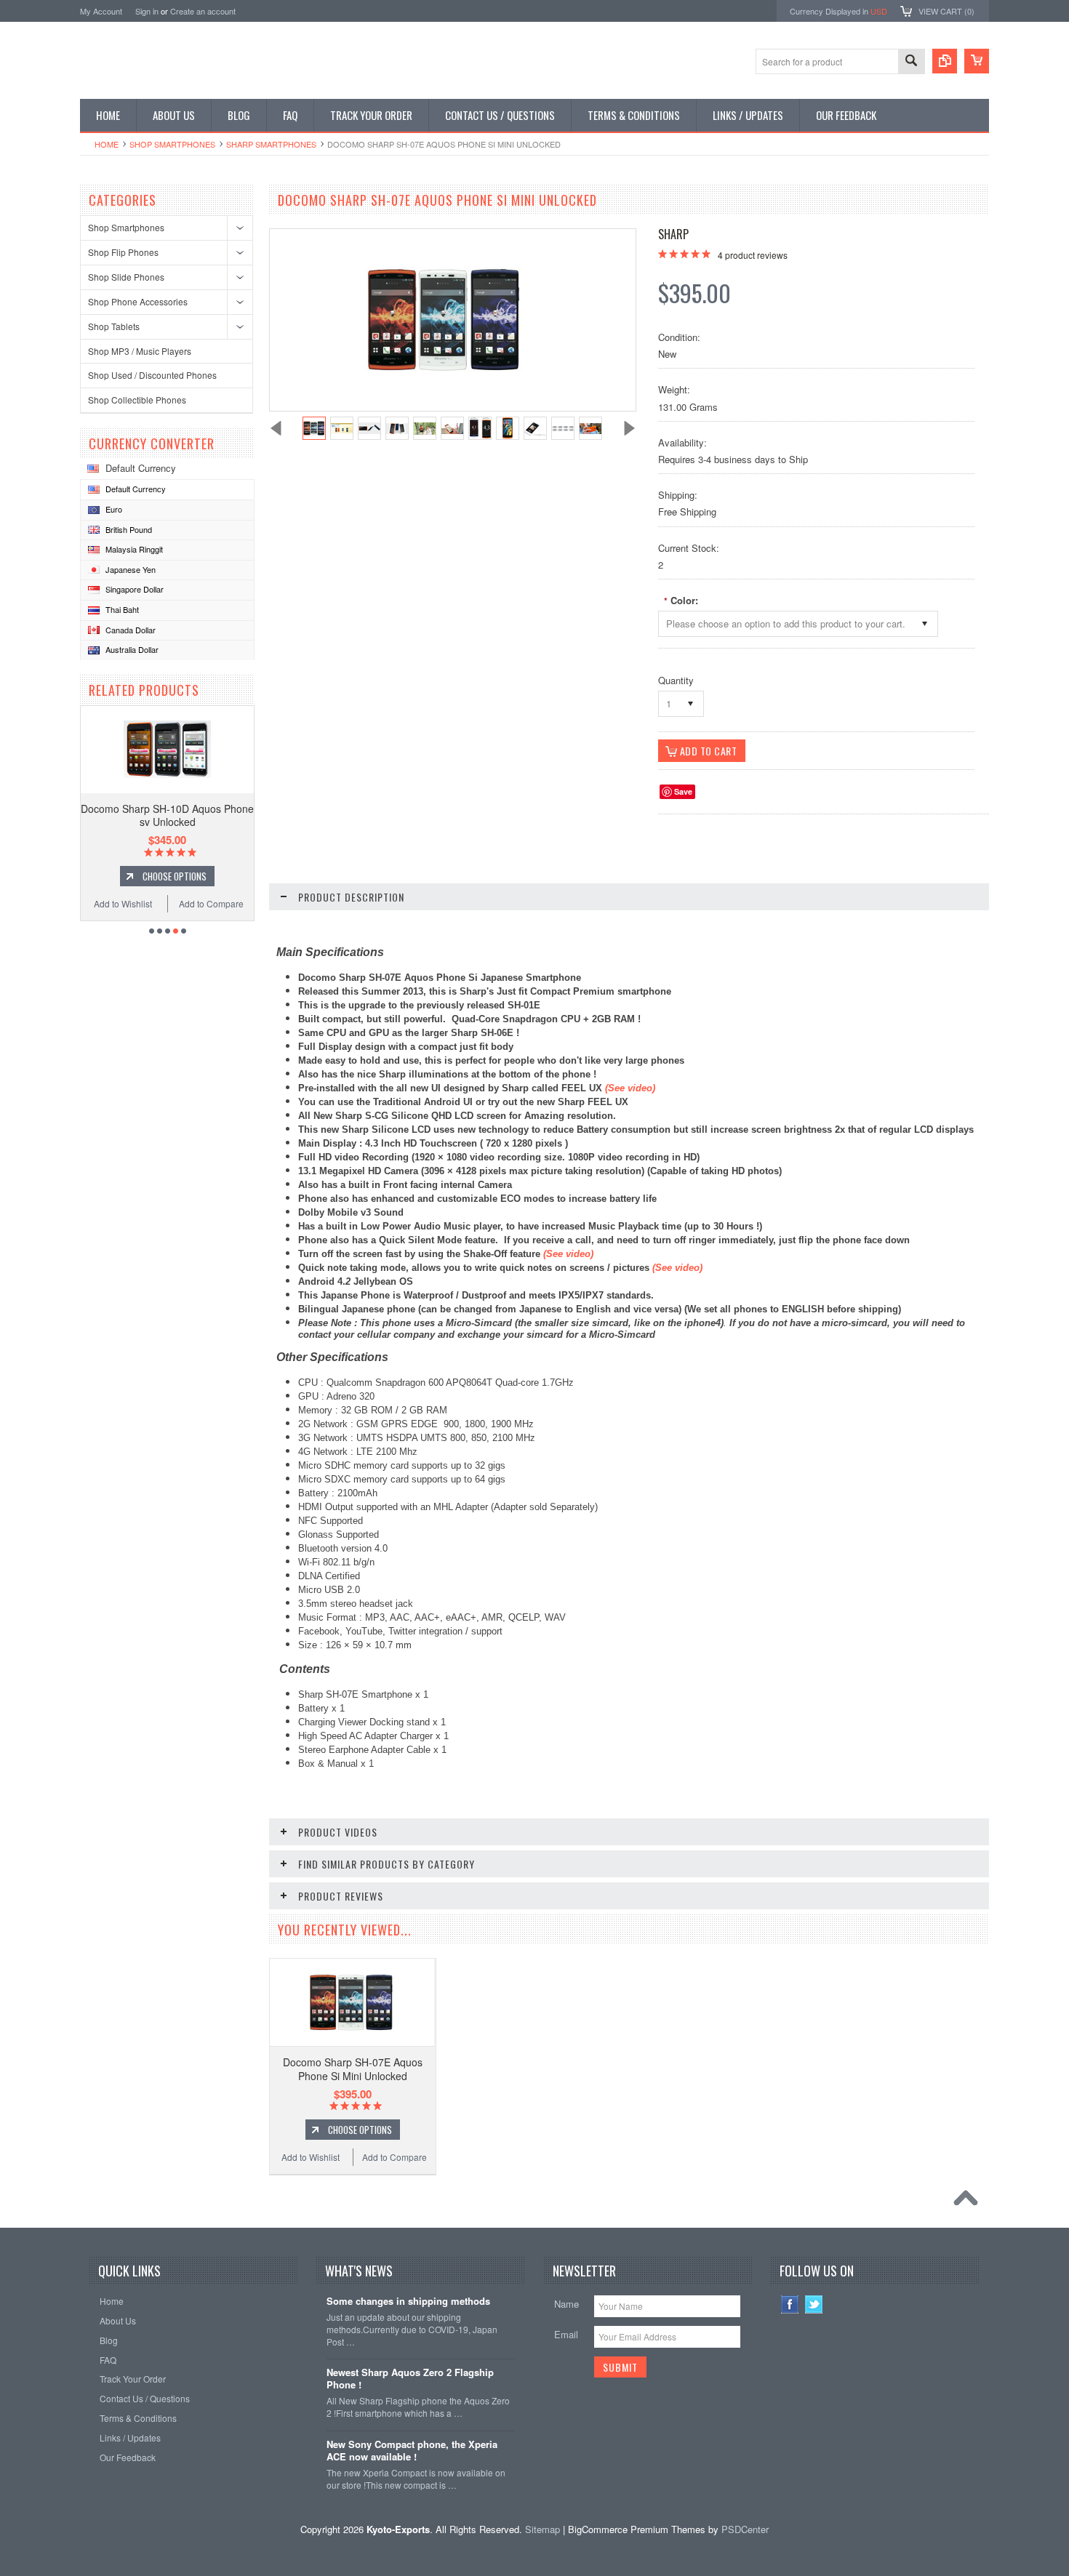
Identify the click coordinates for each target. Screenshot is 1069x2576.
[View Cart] (977, 61)
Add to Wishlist (123, 903)
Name (566, 2304)
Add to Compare (211, 903)
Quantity (676, 680)
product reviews (753, 255)
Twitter (814, 2304)
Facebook (790, 2304)
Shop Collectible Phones (137, 400)
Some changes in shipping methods (408, 2302)
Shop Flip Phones (123, 252)
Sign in (147, 11)
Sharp (673, 234)
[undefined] (445, 369)
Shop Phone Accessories (138, 301)
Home (107, 144)
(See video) (568, 1254)
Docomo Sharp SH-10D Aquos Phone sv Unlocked (167, 815)
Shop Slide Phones (126, 277)
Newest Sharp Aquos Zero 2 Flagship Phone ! (410, 2379)
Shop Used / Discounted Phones (152, 375)
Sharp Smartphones (271, 144)
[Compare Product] (945, 61)
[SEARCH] (911, 62)
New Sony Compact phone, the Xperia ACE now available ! (412, 2451)
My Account (101, 11)
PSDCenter (745, 2529)
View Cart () (946, 11)
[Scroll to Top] (969, 2202)
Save (683, 791)
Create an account (203, 11)
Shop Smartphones (172, 144)
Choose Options (175, 876)
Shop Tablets (114, 326)
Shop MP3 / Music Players (140, 351)
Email (566, 2334)
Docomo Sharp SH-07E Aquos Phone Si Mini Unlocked (353, 2069)
